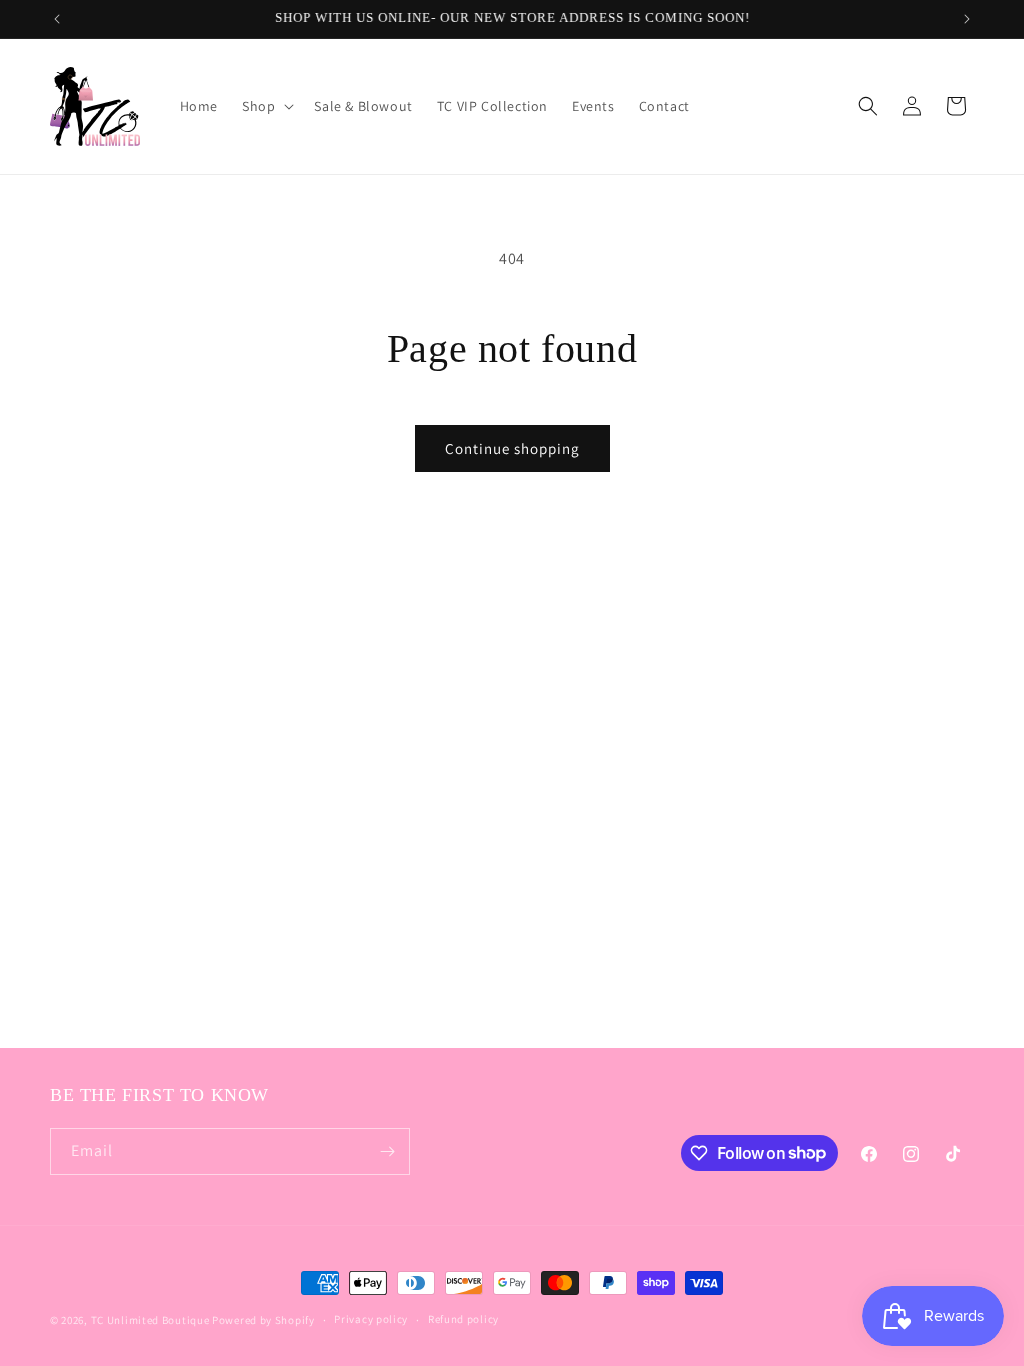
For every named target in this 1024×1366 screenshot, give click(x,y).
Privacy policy (371, 1319)
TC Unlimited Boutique (150, 1320)
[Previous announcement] (57, 19)
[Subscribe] (387, 1151)
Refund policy (463, 1319)
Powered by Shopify (263, 1320)
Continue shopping (512, 448)
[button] (266, 106)
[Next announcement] (967, 19)
